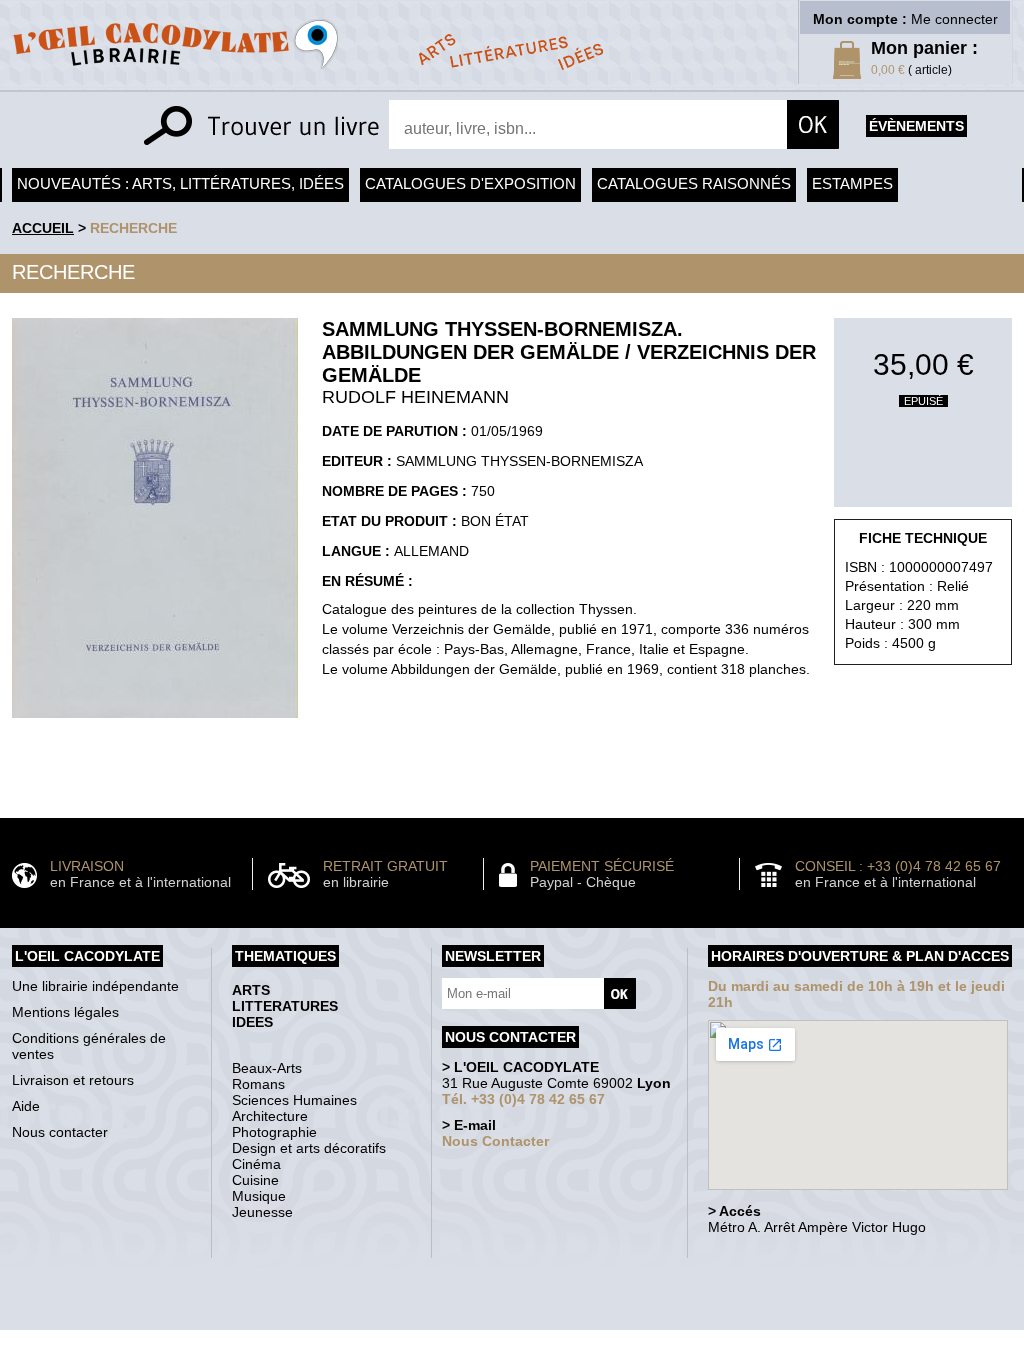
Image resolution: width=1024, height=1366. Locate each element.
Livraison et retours (73, 1080)
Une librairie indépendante (95, 986)
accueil (43, 228)
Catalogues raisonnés (694, 183)
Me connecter (954, 19)
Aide (26, 1106)
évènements (916, 126)
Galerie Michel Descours (507, 1319)
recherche (133, 228)
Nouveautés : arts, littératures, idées (180, 183)
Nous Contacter (495, 1141)
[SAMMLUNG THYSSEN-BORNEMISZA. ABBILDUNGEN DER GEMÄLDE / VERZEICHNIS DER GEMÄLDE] (155, 723)
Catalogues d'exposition (470, 183)
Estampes (852, 183)
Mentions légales (65, 1012)
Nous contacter (60, 1132)
